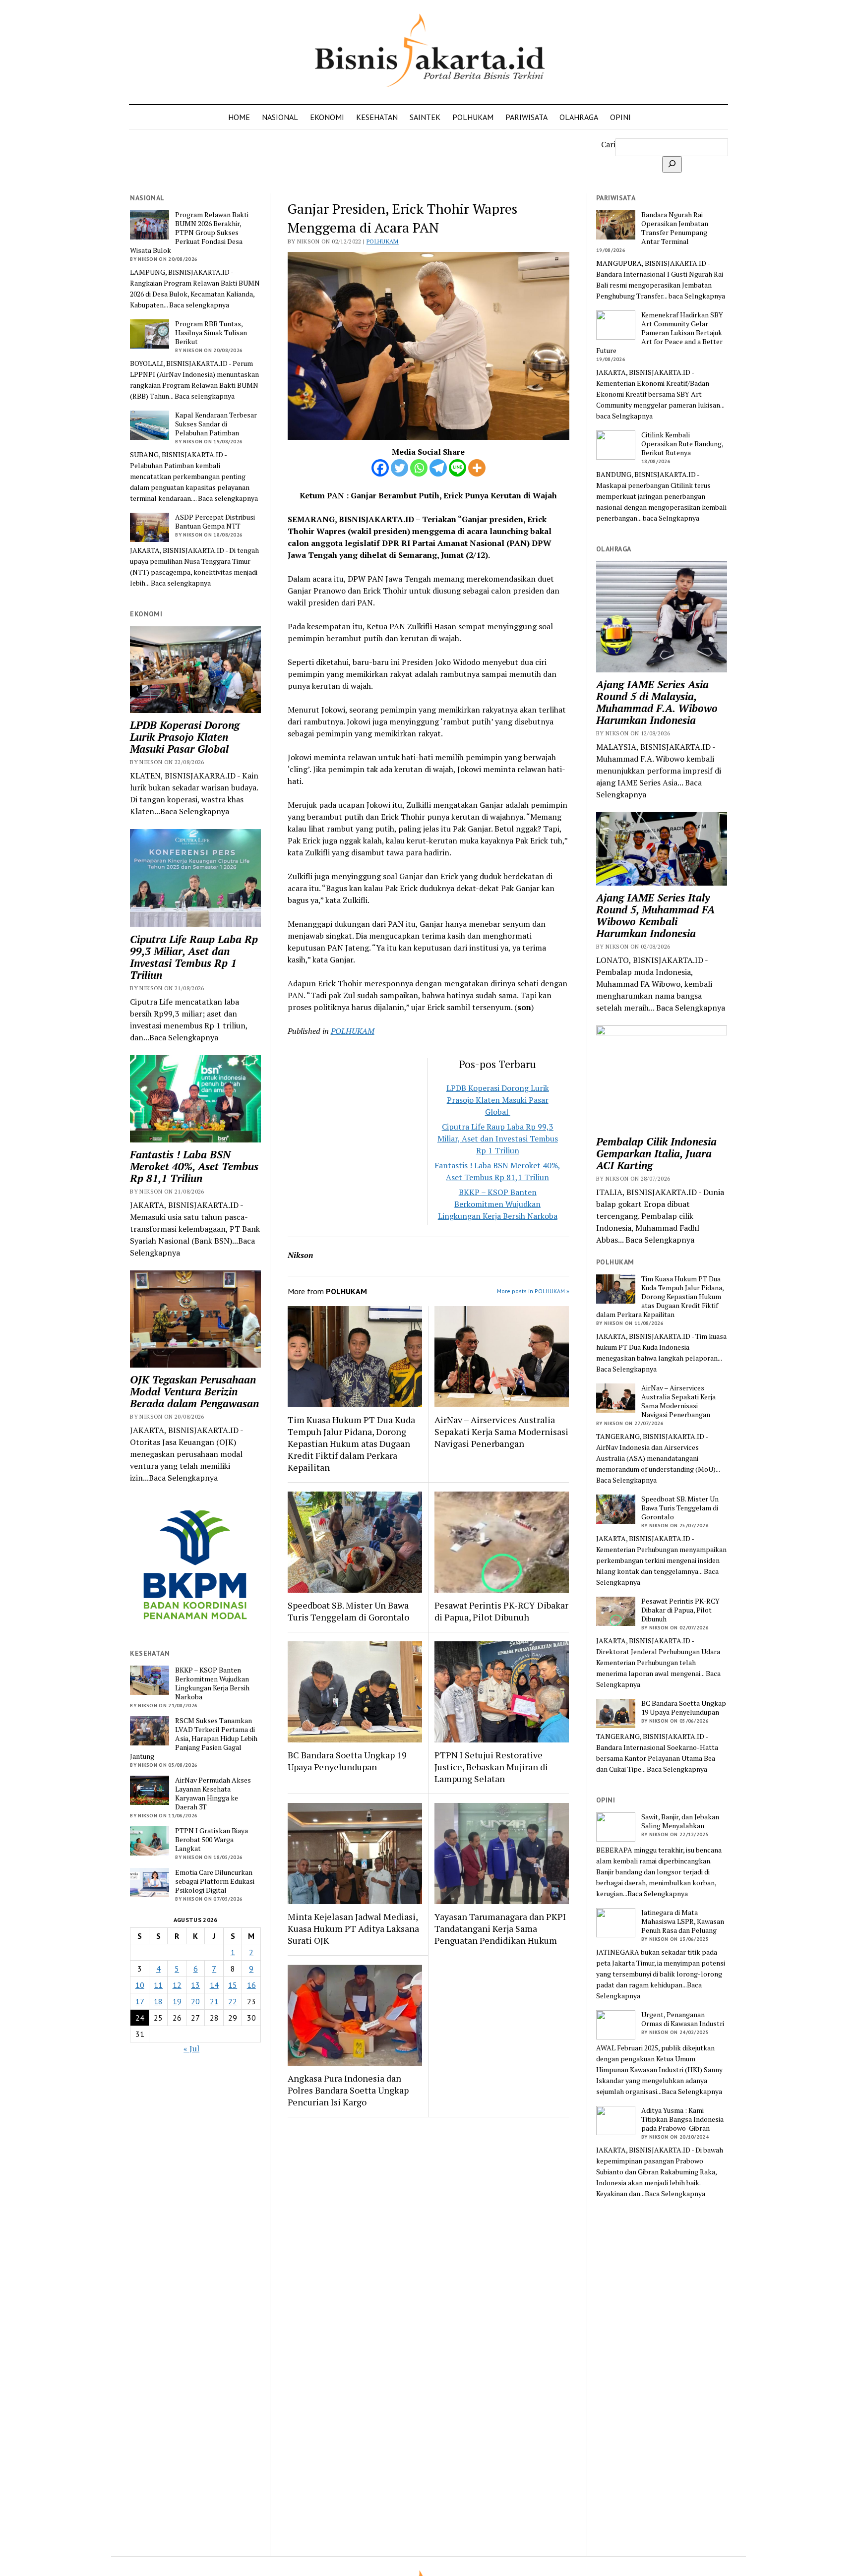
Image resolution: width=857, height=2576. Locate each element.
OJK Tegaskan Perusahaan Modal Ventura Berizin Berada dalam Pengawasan (194, 1391)
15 (233, 1985)
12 (177, 1985)
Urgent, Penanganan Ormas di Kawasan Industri (683, 2019)
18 (158, 2001)
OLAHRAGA (579, 117)
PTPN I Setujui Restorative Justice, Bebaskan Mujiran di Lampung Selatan (491, 1767)
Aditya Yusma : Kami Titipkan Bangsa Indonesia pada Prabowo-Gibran (682, 2119)
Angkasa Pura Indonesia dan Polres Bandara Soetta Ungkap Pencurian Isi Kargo (348, 2090)
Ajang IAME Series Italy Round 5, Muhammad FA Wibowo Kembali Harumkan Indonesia (655, 915)
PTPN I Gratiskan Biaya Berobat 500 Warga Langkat (212, 1840)
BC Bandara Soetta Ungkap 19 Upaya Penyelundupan (347, 1761)
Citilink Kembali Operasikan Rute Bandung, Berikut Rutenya (682, 444)
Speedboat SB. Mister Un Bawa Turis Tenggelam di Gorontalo (348, 1611)
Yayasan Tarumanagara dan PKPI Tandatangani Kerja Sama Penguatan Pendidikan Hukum (500, 1928)
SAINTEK (425, 117)
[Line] (458, 468)
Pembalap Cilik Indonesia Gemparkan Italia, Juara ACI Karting (656, 1153)
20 (195, 2001)
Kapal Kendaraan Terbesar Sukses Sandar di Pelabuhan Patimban (216, 424)
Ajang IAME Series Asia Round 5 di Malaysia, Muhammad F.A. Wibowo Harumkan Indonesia (657, 702)
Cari (608, 144)
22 (233, 2001)
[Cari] (672, 164)
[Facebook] (380, 468)
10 (140, 1985)
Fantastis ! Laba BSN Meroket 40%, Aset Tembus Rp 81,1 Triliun (194, 1166)
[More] (477, 468)
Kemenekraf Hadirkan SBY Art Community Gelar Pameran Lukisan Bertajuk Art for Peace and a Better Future (660, 333)
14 (214, 1985)
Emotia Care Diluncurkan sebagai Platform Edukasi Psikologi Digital (215, 1881)
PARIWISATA (526, 117)
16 (251, 1985)
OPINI (620, 117)
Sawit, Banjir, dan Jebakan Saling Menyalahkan (680, 1821)
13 (195, 1985)
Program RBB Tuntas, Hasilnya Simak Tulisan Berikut (211, 333)
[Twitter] (399, 468)
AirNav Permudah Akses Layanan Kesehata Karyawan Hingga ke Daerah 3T (213, 1794)
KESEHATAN (377, 117)
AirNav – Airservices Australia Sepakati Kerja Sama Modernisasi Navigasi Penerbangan (501, 1432)
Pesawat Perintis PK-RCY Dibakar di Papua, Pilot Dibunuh (501, 1611)
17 (140, 2001)
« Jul (191, 2048)
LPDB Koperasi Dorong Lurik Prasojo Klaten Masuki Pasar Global (185, 737)
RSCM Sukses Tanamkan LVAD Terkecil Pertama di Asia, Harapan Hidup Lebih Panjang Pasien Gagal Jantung (194, 1738)
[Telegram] (438, 468)
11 (158, 1985)
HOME (239, 117)
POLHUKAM (473, 117)
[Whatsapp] (419, 468)
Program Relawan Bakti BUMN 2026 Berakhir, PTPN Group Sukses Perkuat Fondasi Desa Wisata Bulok (189, 233)
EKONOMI (327, 117)
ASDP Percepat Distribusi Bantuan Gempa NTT (215, 522)
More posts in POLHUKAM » (533, 1291)
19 (177, 2001)
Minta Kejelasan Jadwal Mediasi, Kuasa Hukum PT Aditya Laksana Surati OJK (353, 1928)
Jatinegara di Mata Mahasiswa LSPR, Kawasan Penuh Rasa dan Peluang (683, 1921)
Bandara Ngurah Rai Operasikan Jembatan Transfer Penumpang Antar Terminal (675, 228)
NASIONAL (280, 117)
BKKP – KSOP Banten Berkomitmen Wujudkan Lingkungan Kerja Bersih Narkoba (212, 1683)
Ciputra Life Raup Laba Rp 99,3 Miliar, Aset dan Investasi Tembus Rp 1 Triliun (194, 957)
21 (214, 2001)
